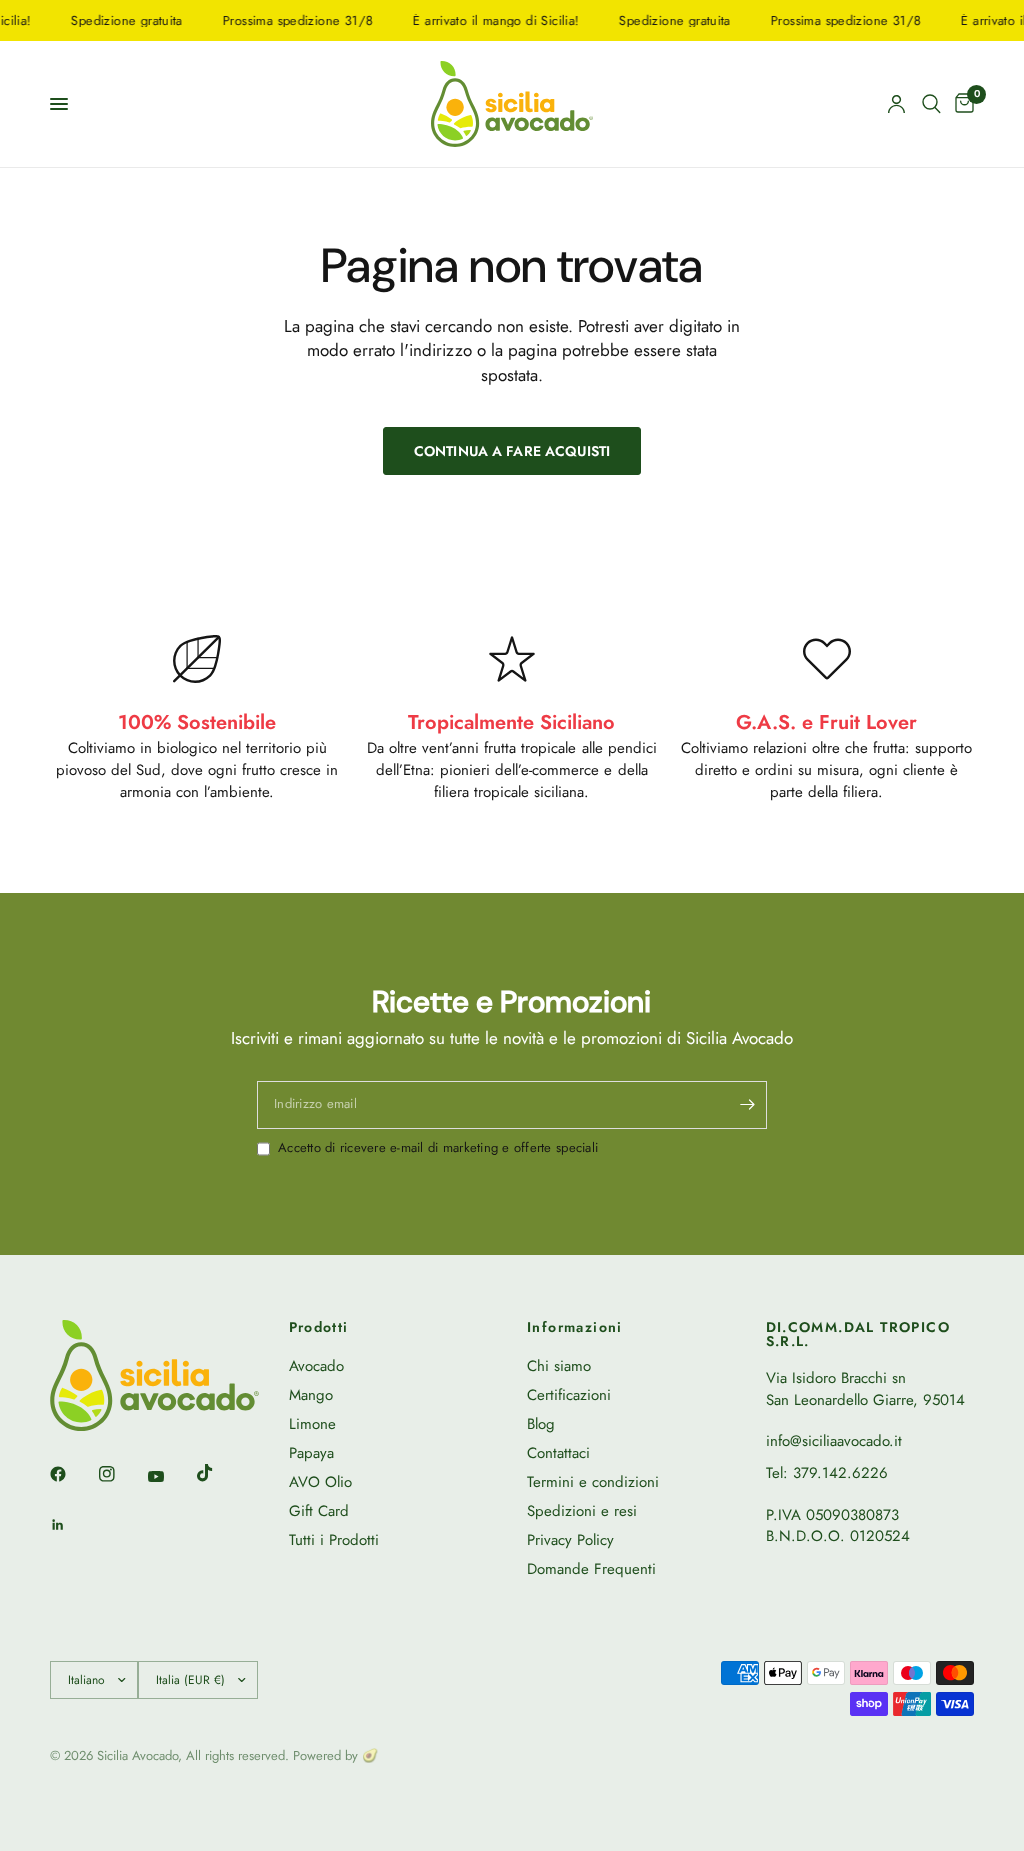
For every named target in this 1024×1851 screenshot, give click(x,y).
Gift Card (319, 1511)
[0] (961, 104)
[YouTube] (170, 1476)
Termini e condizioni (593, 1482)
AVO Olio (320, 1482)
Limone (312, 1424)
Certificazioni (569, 1395)
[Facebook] (72, 1474)
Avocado (316, 1366)
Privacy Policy (570, 1540)
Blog (541, 1424)
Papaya (311, 1453)
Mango (311, 1395)
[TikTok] (219, 1473)
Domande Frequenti (591, 1569)
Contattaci (558, 1453)
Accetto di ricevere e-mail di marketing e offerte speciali (438, 1148)
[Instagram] (121, 1474)
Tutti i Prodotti (334, 1540)
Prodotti (319, 1327)
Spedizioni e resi (582, 1511)
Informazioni (575, 1327)
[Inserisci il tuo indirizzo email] (747, 1105)
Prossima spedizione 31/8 (284, 20)
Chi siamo (559, 1366)
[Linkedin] (72, 1525)
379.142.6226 (840, 1473)
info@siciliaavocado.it (834, 1441)
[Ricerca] (931, 104)
